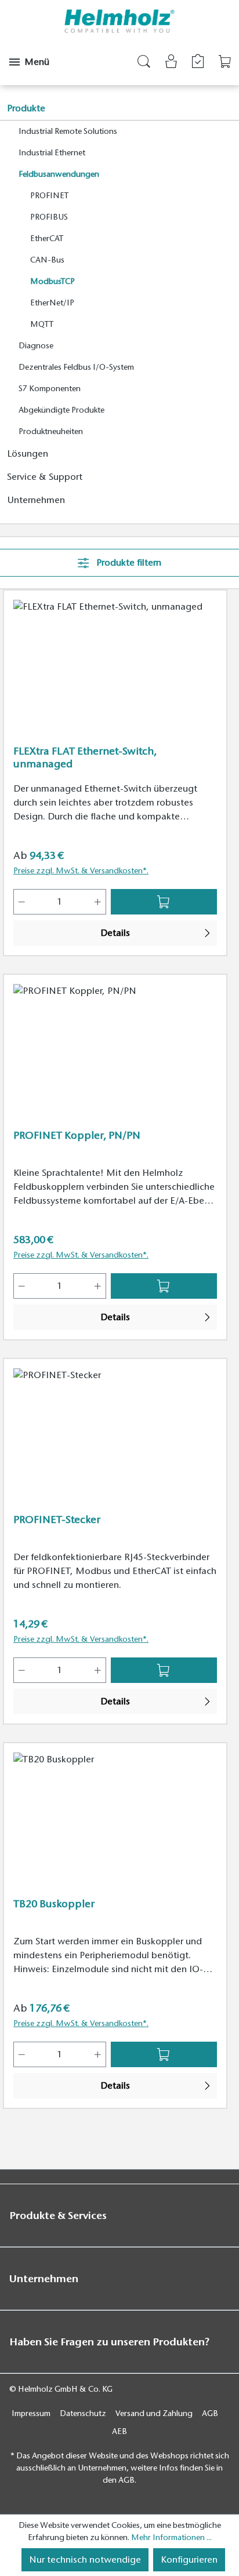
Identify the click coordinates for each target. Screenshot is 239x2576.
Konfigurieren (189, 2560)
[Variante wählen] (164, 902)
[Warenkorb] (225, 62)
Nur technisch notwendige (85, 2560)
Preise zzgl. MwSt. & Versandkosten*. (81, 871)
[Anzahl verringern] (21, 902)
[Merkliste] (198, 61)
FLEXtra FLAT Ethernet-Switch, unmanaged (85, 757)
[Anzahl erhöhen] (98, 902)
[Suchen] (144, 63)
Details (115, 933)
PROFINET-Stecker (57, 1520)
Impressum (31, 2413)
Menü (37, 62)
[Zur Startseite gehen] (120, 21)
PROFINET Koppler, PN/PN (77, 1135)
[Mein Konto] (171, 63)
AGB (210, 2413)
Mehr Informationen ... (171, 2537)
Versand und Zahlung (154, 2413)
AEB (119, 2431)
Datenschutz (83, 2413)
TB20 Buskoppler (54, 1904)
